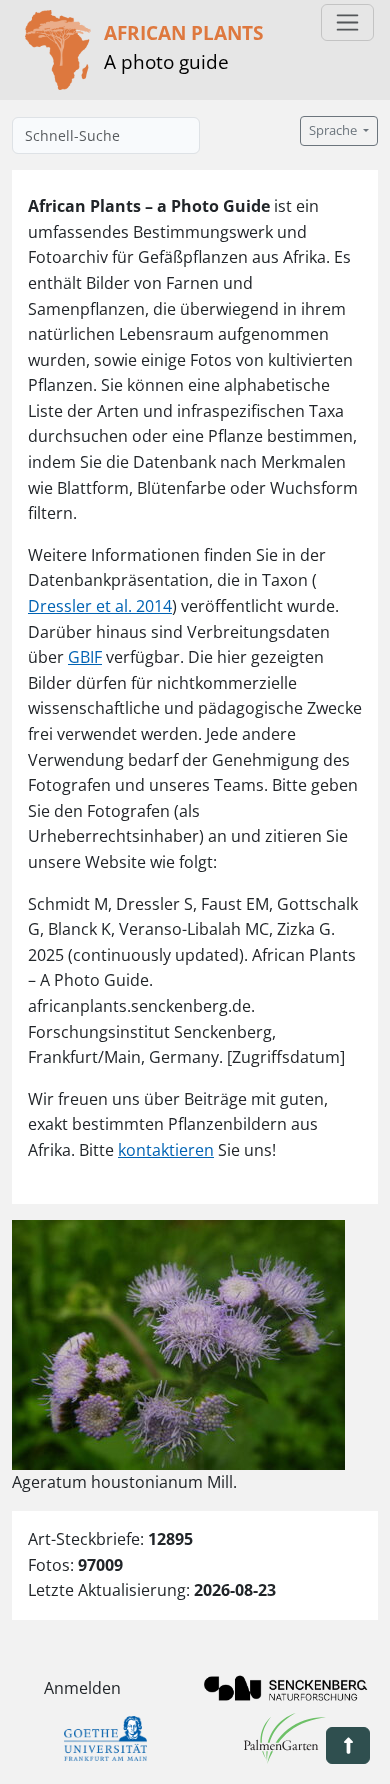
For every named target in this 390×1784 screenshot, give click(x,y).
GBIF (85, 657)
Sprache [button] (334, 130)
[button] (348, 1745)
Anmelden (82, 1688)
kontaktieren (166, 1150)
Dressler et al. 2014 (100, 606)
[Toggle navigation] (347, 22)
